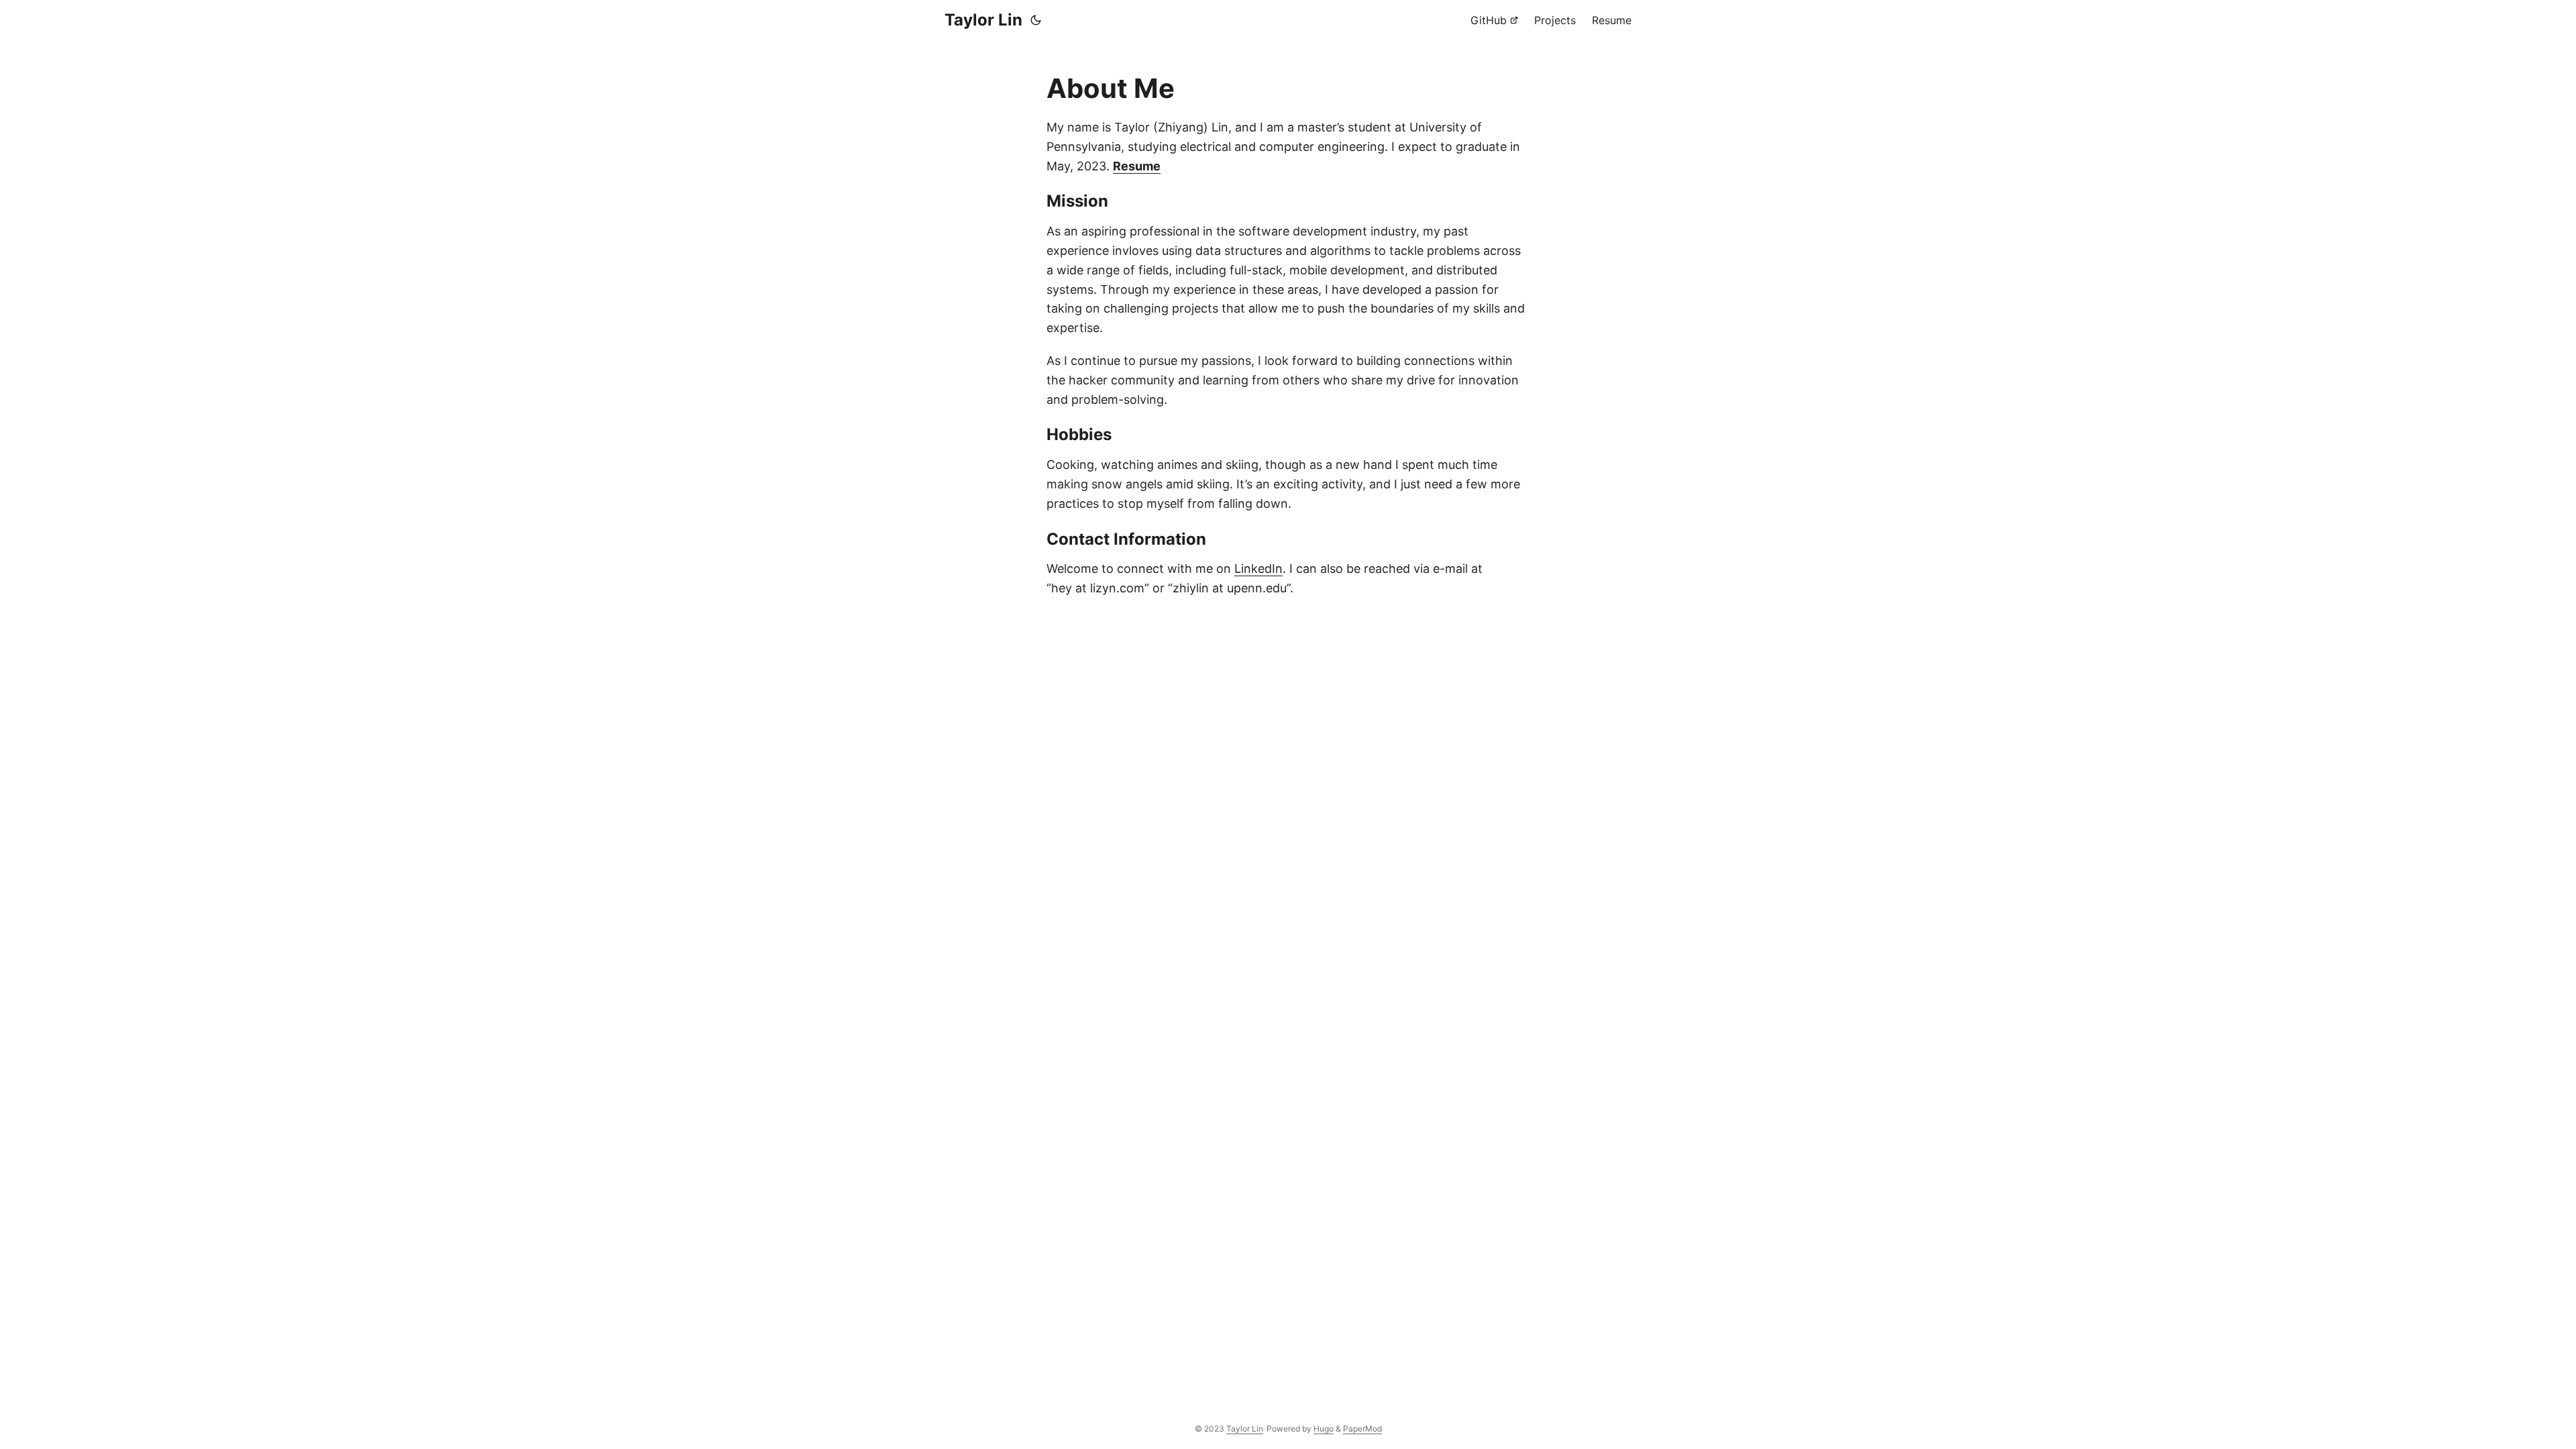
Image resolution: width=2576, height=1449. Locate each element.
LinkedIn (1258, 569)
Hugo (1324, 1429)
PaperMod (1362, 1429)
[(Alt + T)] (1036, 20)
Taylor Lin (983, 20)
